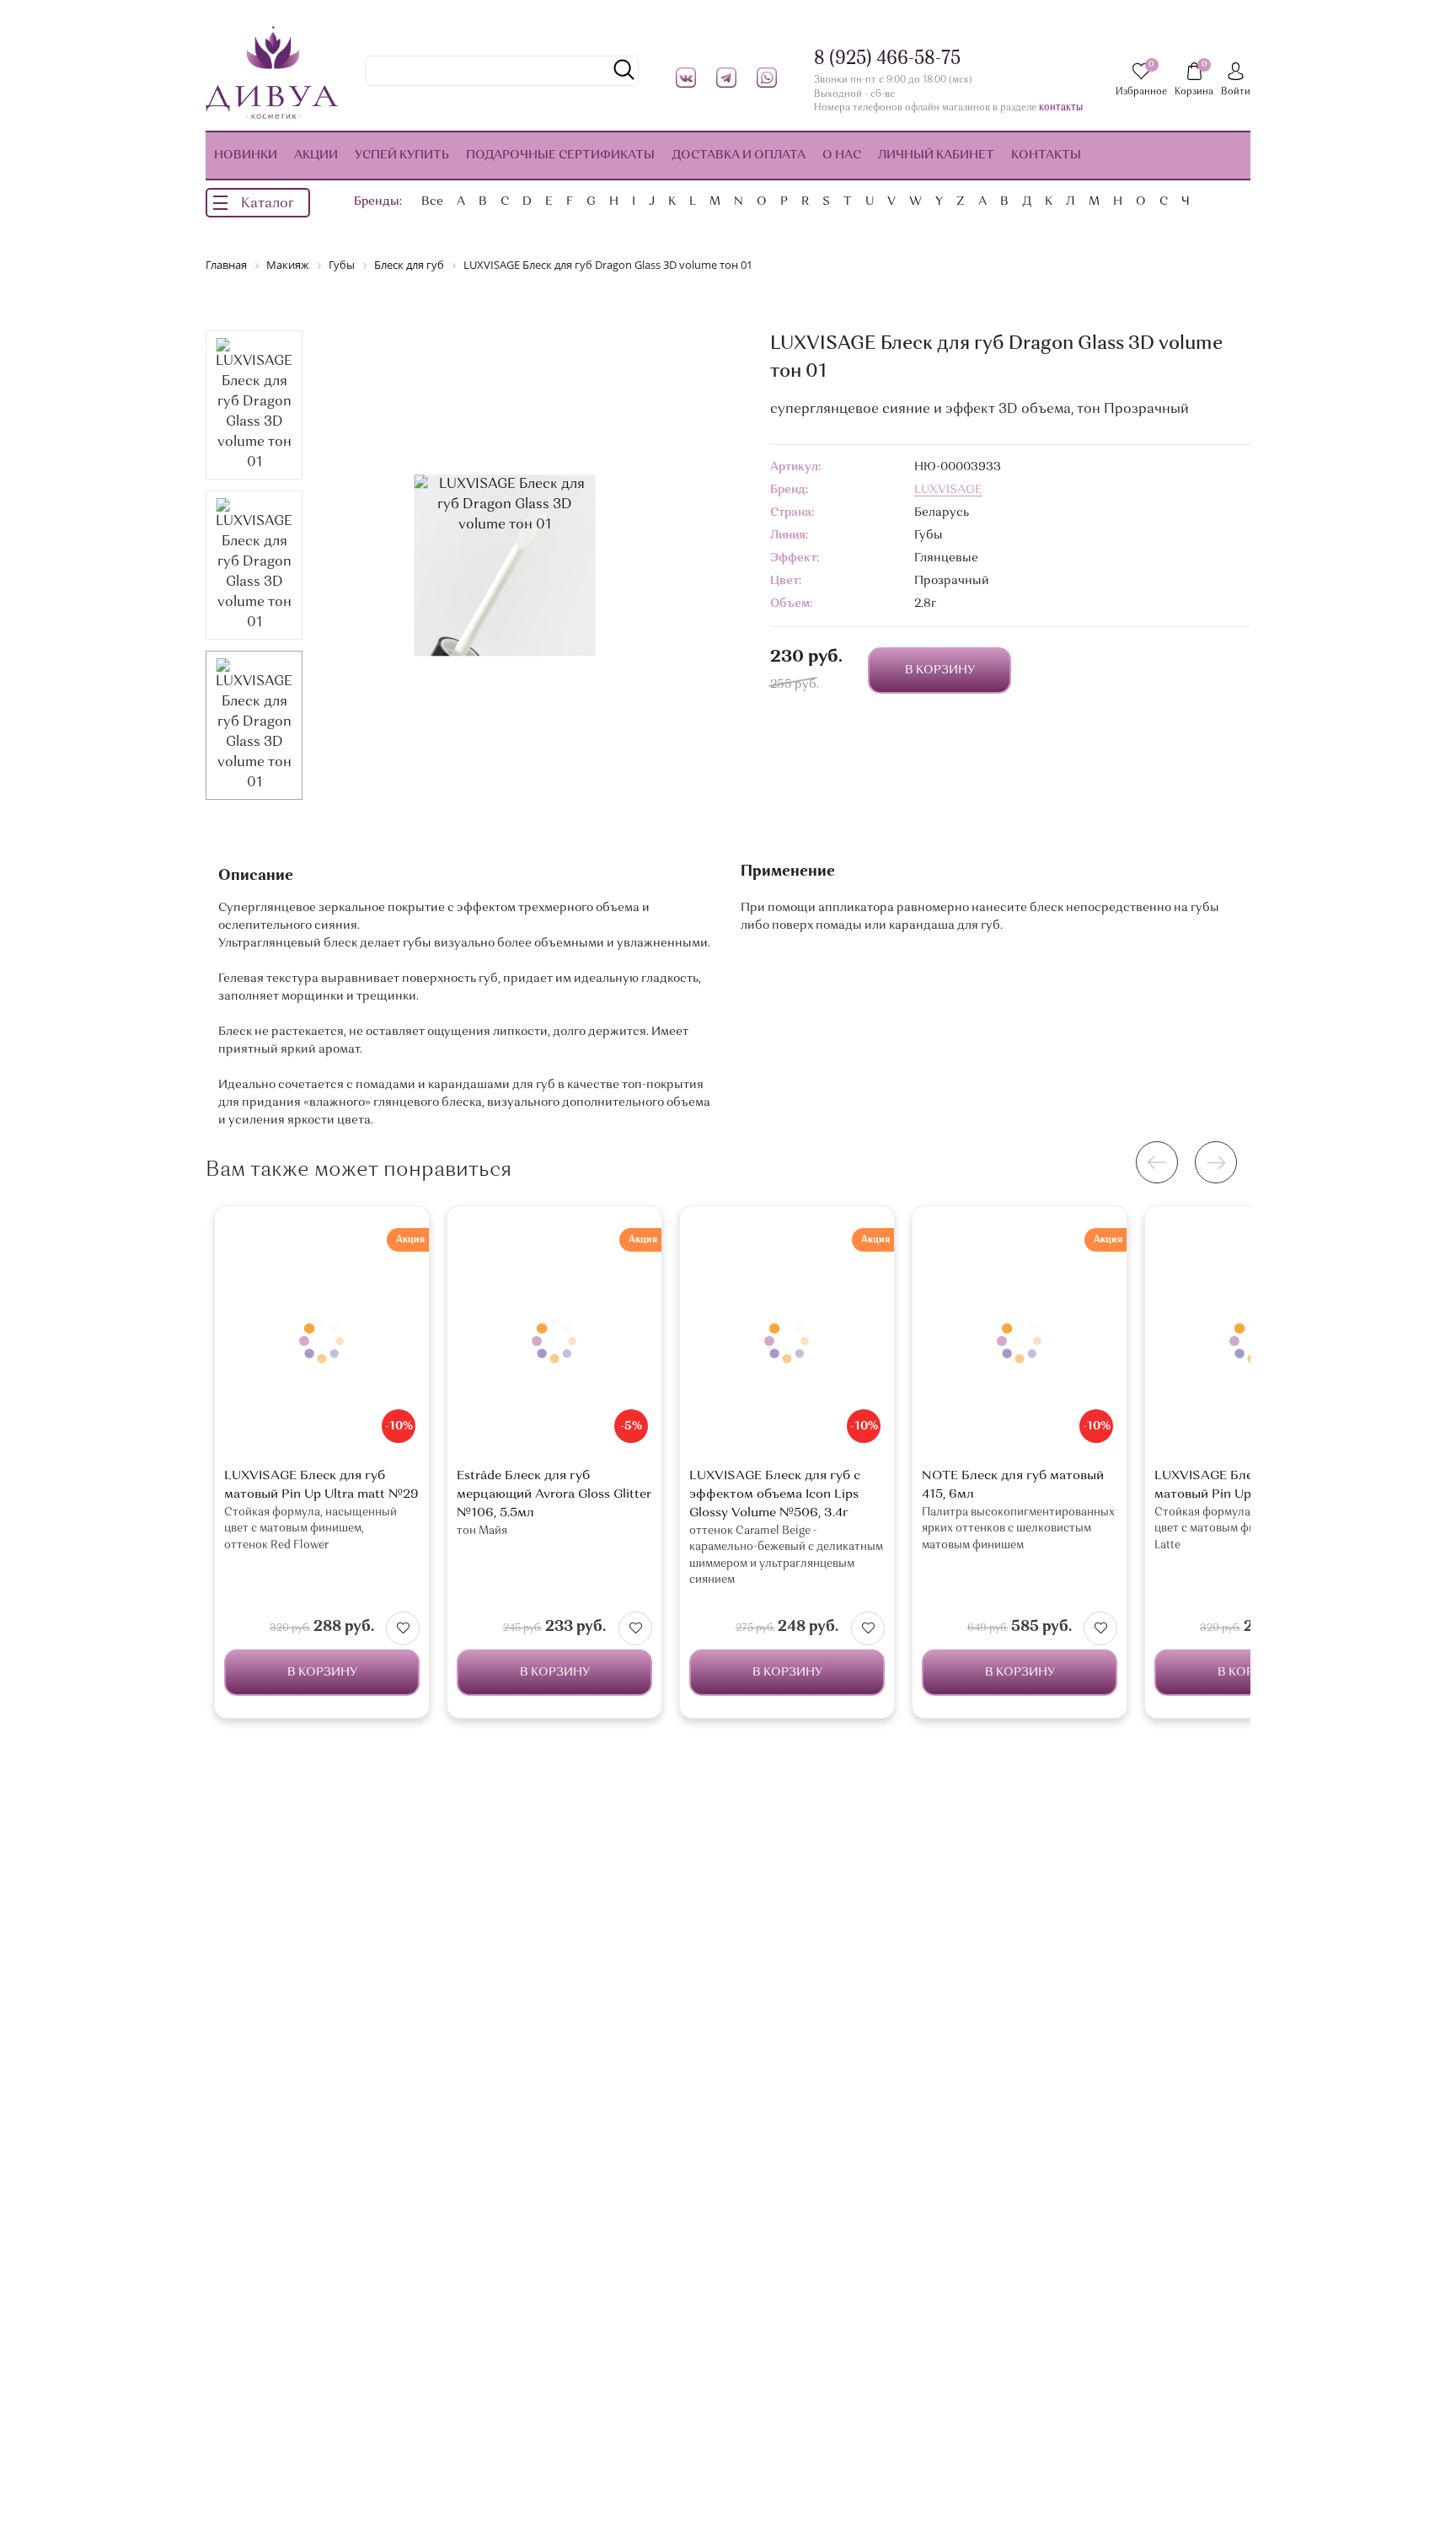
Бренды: (378, 201)
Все (432, 201)
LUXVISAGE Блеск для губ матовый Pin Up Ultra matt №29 (321, 1486)
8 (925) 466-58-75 (887, 59)
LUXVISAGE (948, 490)
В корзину (322, 1672)
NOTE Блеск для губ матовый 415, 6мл (1013, 1486)
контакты (1061, 108)
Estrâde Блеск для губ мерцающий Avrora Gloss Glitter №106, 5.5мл (554, 1495)
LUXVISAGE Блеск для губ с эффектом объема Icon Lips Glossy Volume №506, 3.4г (775, 1495)
